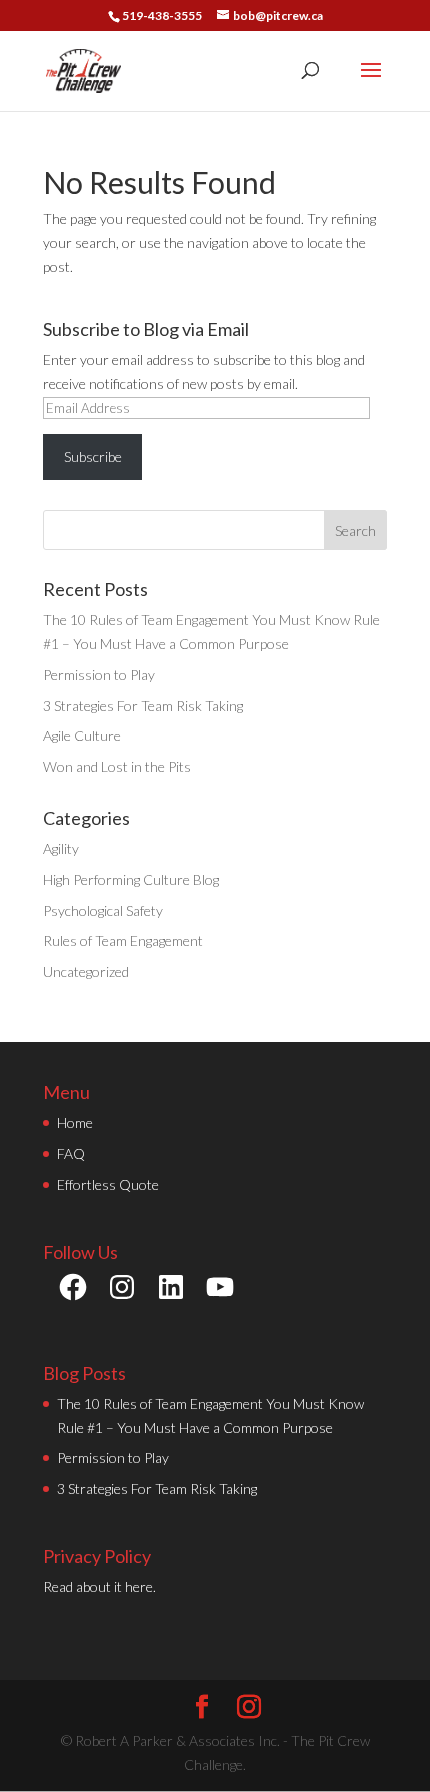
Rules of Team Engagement (123, 940)
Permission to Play (99, 674)
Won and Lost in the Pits (117, 766)
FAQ (71, 1153)
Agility (61, 848)
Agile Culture (82, 735)
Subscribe (93, 456)
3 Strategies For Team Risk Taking (143, 705)
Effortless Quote (108, 1184)
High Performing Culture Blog (131, 879)
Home (75, 1122)
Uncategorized (86, 971)
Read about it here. (99, 1586)
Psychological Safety (103, 910)
